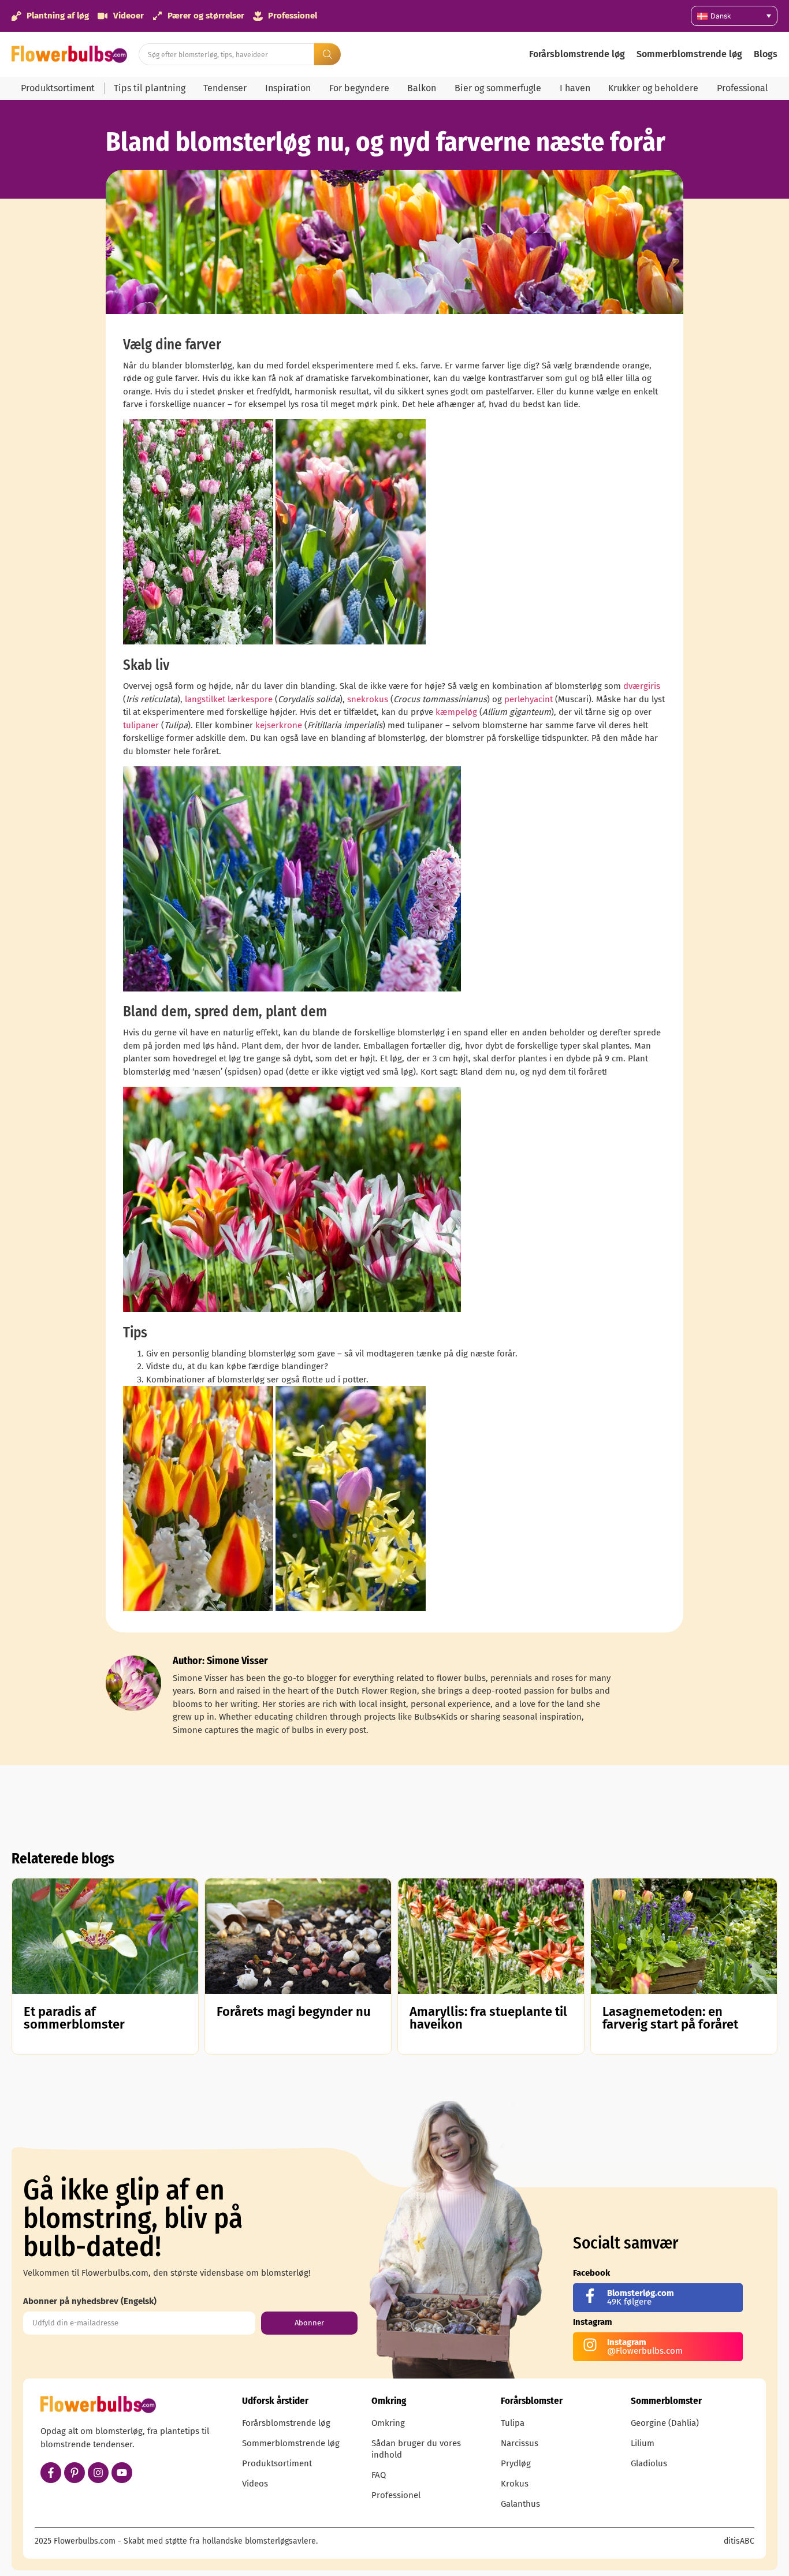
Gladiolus (649, 2463)
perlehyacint (530, 699)
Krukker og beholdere (653, 88)
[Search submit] (327, 54)
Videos (255, 2484)
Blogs (766, 54)
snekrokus (368, 699)
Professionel (396, 2495)
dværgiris (642, 686)
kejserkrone (279, 725)
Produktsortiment (58, 88)
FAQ (379, 2475)
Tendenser (225, 88)
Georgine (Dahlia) (665, 2423)
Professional (743, 88)
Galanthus (520, 2504)
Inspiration (288, 88)
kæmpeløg (456, 712)
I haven (575, 88)
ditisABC (739, 2541)
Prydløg (516, 2463)
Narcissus (520, 2443)
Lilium (643, 2443)
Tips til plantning (150, 88)
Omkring (388, 2423)
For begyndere (359, 88)
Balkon (422, 88)
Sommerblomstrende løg (689, 54)
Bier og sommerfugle (498, 88)
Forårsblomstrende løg (577, 54)
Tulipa (513, 2423)
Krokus (515, 2484)
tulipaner (141, 725)
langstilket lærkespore (229, 699)
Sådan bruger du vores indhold (416, 2449)
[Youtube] (122, 2473)
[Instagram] (98, 2473)
